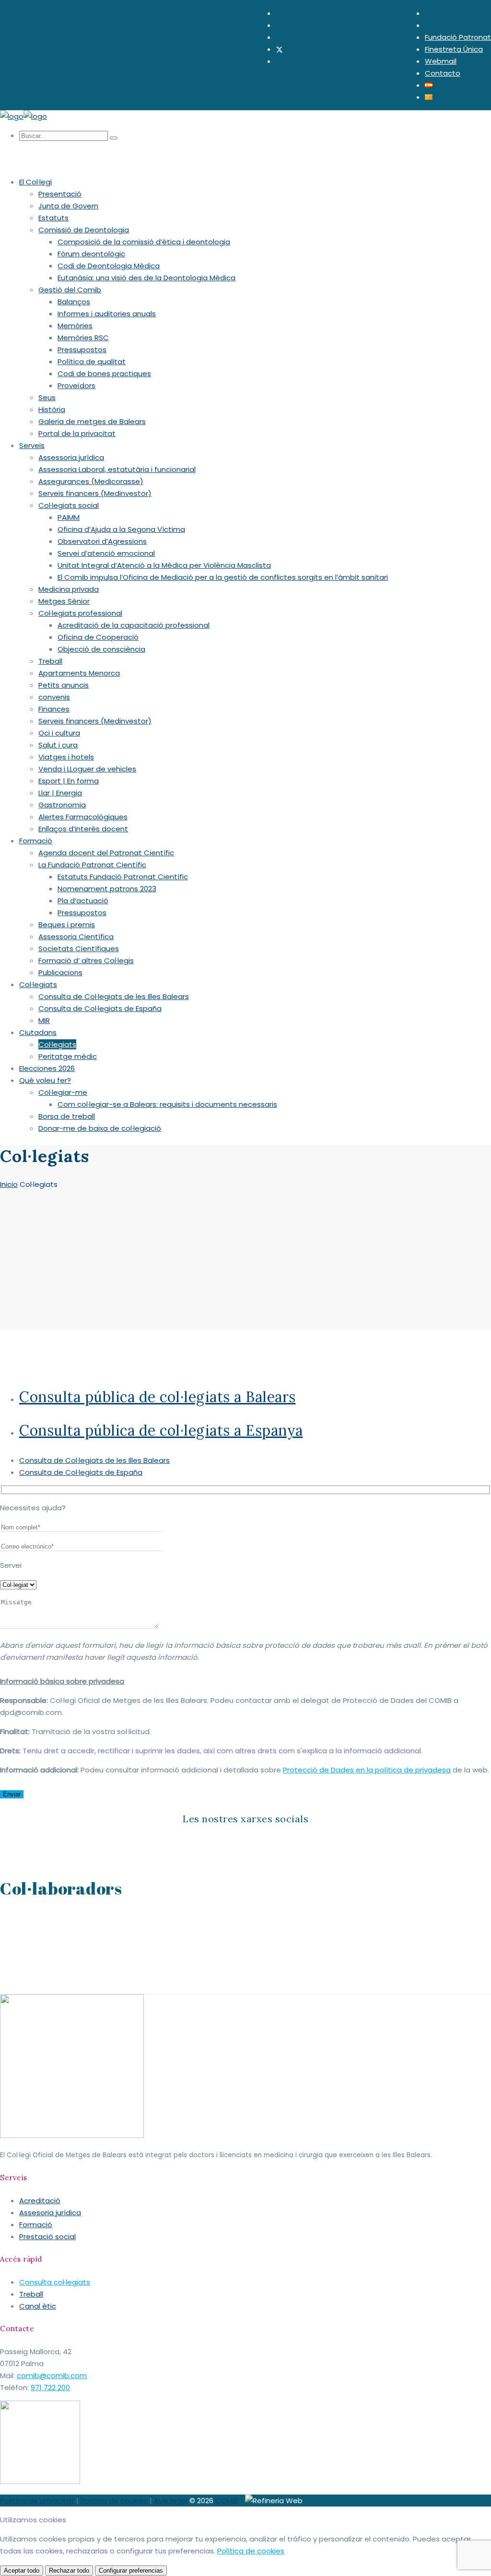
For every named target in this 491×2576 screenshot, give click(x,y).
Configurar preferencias (131, 2570)
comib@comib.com (52, 2375)
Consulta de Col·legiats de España (81, 1472)
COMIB (227, 2501)
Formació (36, 2225)
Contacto (443, 73)
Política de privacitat (37, 2501)
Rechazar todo (69, 2570)
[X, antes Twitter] (279, 49)
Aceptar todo (22, 2570)
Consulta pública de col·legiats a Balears (158, 1397)
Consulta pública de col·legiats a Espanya (161, 1430)
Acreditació (40, 2201)
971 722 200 (50, 2387)
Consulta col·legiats (55, 2282)
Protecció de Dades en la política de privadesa (367, 1770)
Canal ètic (38, 2306)
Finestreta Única (454, 49)
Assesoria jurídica (50, 2213)
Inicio (9, 1184)
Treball (31, 2294)
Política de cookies (114, 2501)
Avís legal (171, 2501)
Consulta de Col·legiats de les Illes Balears (94, 1460)
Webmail (441, 61)
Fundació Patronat (458, 37)
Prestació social (47, 2237)
